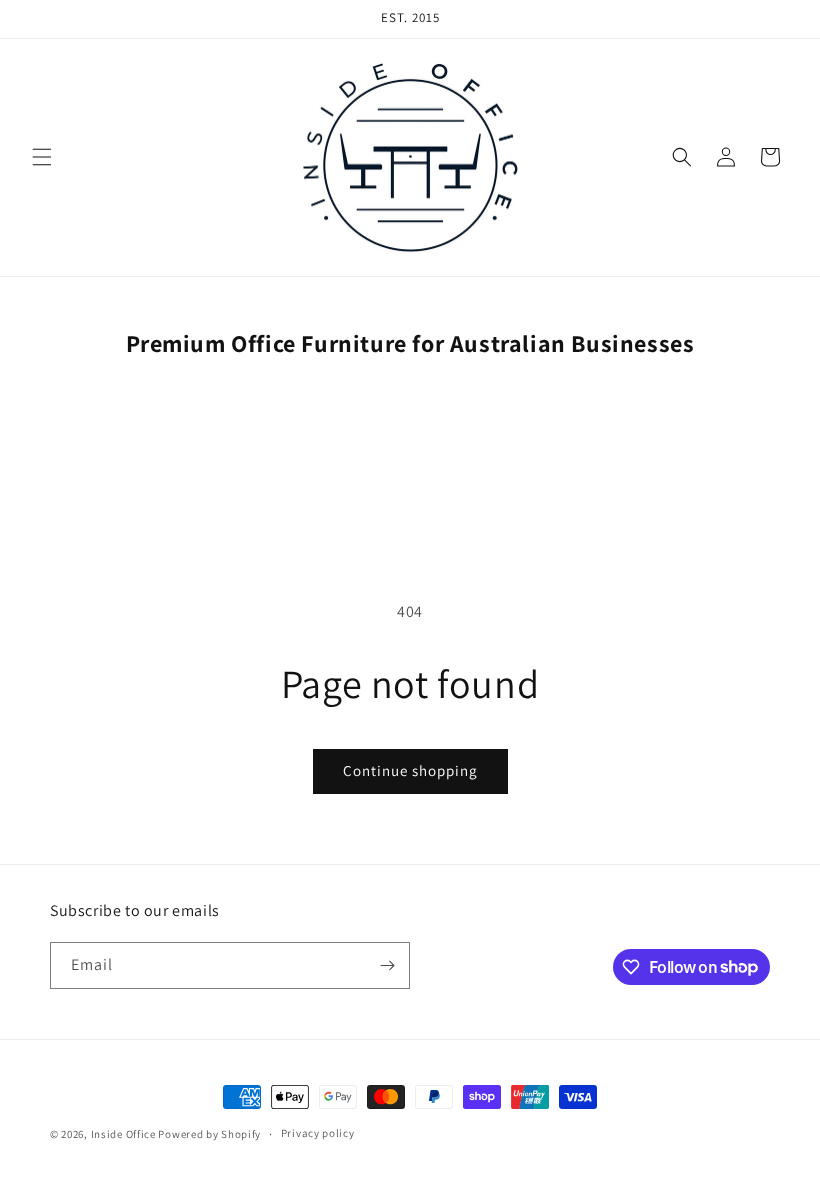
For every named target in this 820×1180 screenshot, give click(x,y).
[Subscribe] (387, 965)
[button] (42, 157)
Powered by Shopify (209, 1134)
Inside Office (123, 1134)
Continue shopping (410, 770)
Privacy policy (318, 1133)
